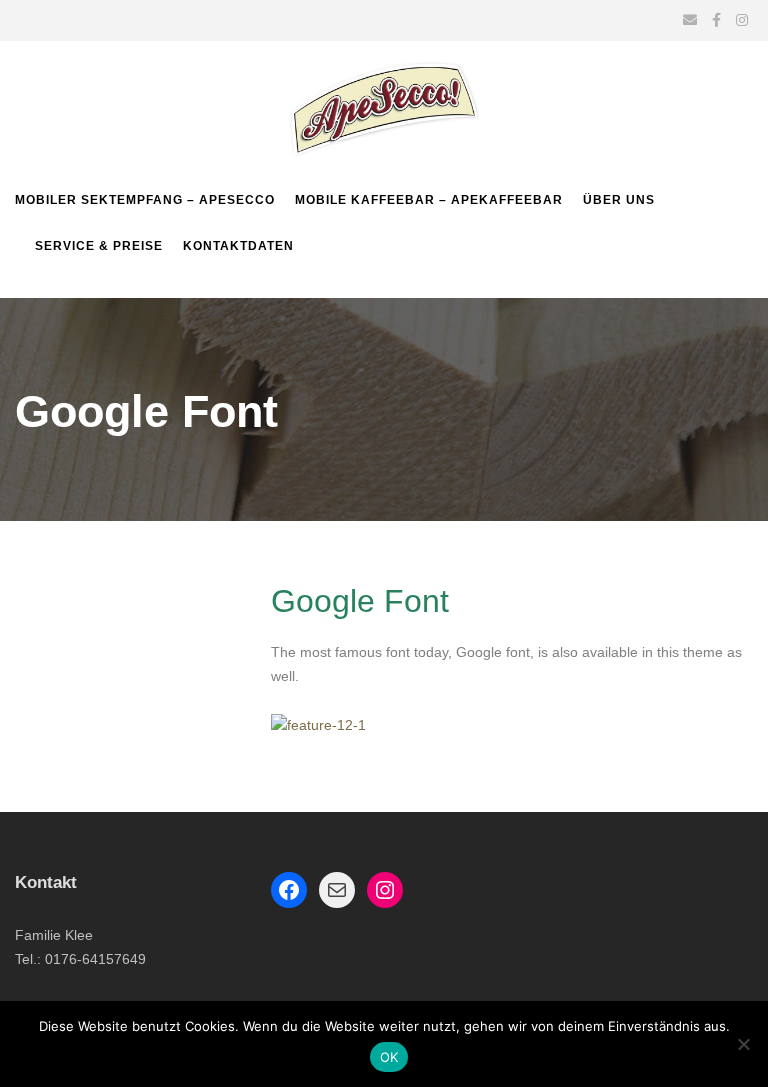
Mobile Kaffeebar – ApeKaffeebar (429, 200)
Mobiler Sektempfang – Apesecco (145, 200)
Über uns (619, 200)
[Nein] (743, 1044)
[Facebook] (289, 890)
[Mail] (337, 890)
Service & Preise (99, 246)
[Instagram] (385, 890)
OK (389, 1057)
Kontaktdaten (238, 246)
